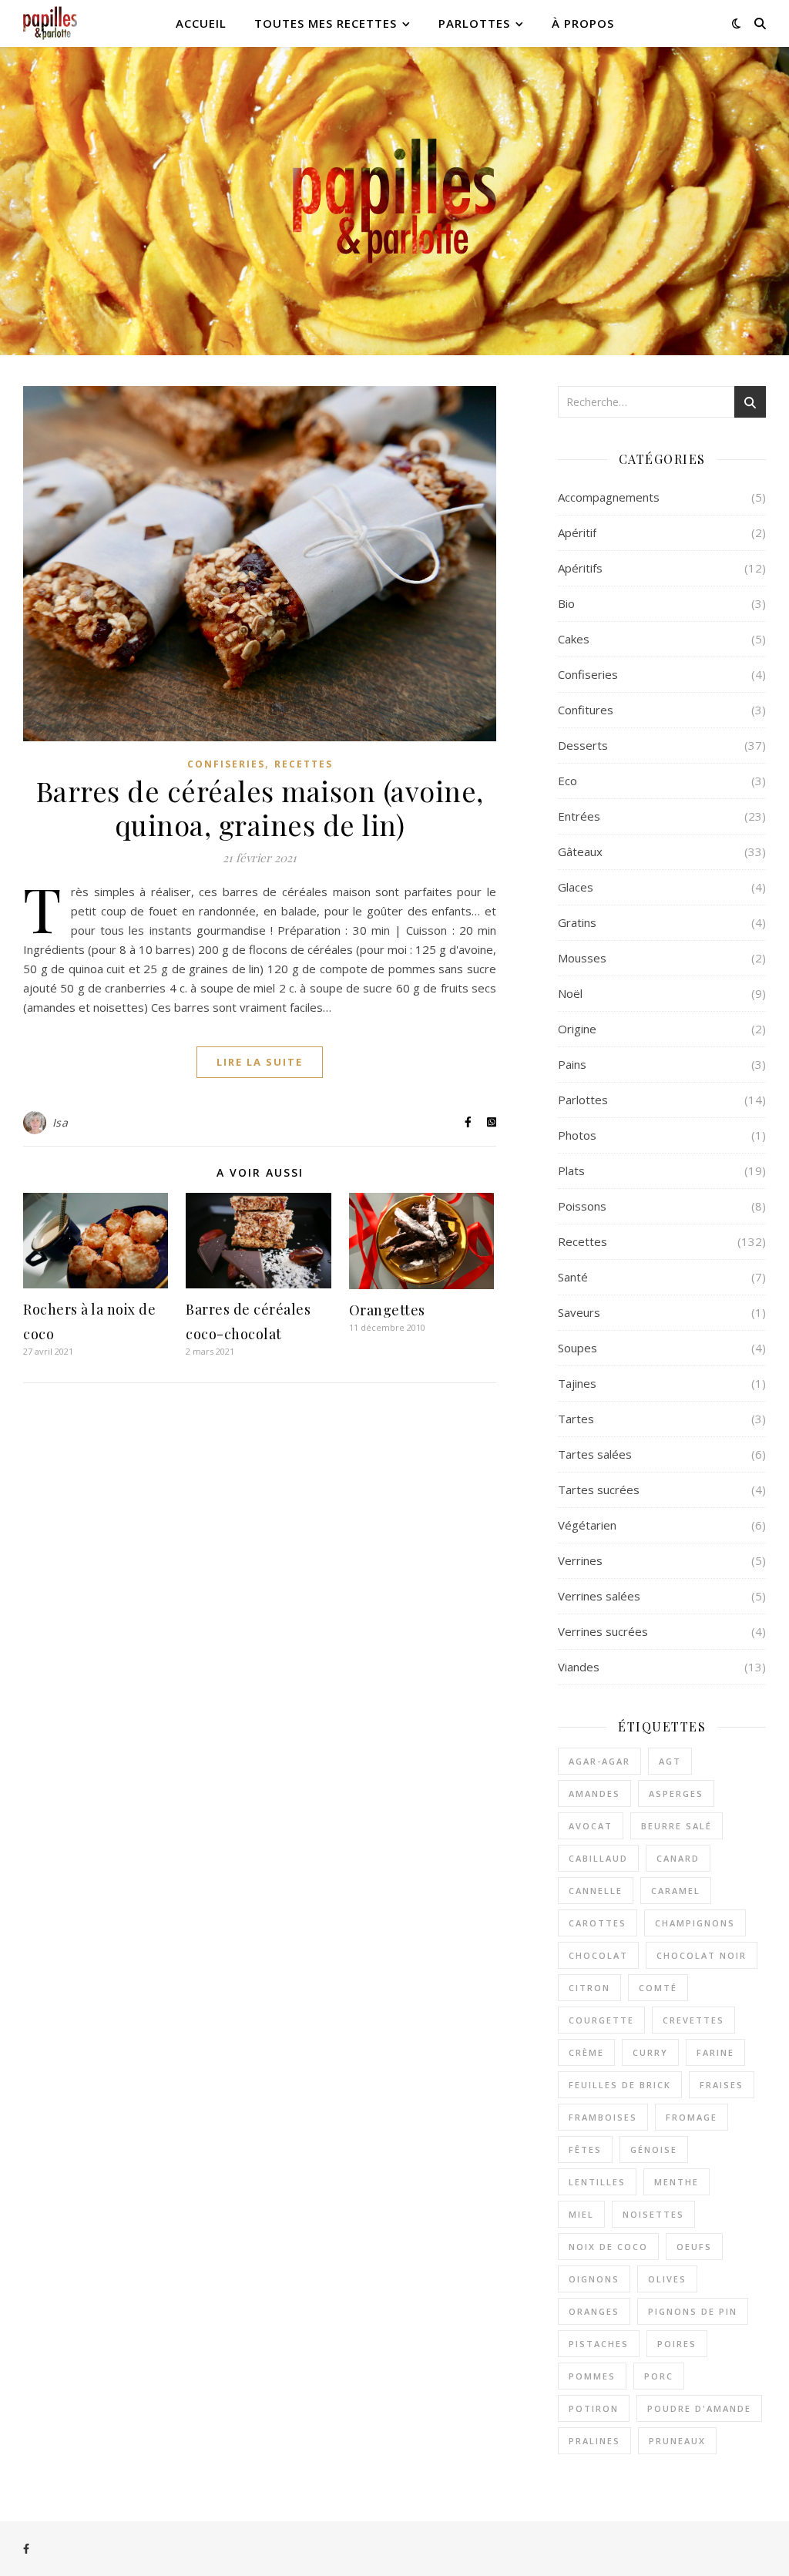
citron (589, 1988)
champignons (695, 1923)
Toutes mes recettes (326, 23)
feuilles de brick (620, 2085)
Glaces (576, 887)
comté (658, 1988)
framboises (603, 2117)
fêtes (585, 2149)
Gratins (577, 922)
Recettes (304, 764)
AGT (670, 1761)
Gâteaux (580, 851)
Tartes (576, 1419)
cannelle (596, 1891)
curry (650, 2052)
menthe (677, 2182)
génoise (654, 2149)
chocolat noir (702, 1955)
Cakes (574, 639)
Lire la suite (260, 1062)
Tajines (577, 1383)
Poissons (582, 1206)
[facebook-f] (26, 2549)
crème (586, 2052)
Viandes (579, 1667)
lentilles (597, 2182)
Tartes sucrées (599, 1490)
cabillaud (598, 1858)
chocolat (598, 1955)
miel (581, 2214)
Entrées (579, 816)
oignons (594, 2279)
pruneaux (677, 2441)
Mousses (582, 958)
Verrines (580, 1560)
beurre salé (677, 1826)
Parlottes (474, 23)
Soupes (577, 1348)
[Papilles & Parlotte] (50, 24)
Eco (567, 781)
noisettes (653, 2214)
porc (659, 2376)
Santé (573, 1277)
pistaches (599, 2344)
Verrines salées (599, 1596)
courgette (601, 2020)
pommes (592, 2376)
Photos (577, 1135)
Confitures (586, 710)
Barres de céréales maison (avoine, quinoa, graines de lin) (260, 808)
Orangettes (387, 1310)
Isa (60, 1122)
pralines (594, 2441)
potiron (594, 2408)
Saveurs (579, 1312)
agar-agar (599, 1761)
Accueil (201, 23)
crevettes (693, 2020)
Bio (566, 603)
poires (677, 2344)
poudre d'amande (699, 2408)
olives (667, 2279)
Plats (571, 1170)
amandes (594, 1793)
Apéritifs (580, 568)
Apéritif (577, 532)
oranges (594, 2311)
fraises (722, 2085)
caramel (676, 1891)
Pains (572, 1064)
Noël (570, 993)
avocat (591, 1826)
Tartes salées (595, 1454)
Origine (577, 1029)
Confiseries (226, 764)
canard (678, 1858)
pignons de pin (693, 2311)
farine (715, 2052)
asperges (676, 1793)
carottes (598, 1923)
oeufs (694, 2247)
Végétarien (587, 1525)
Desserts (583, 745)
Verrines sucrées (603, 1631)
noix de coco (608, 2247)
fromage (692, 2117)
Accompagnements (609, 497)
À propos (583, 23)
